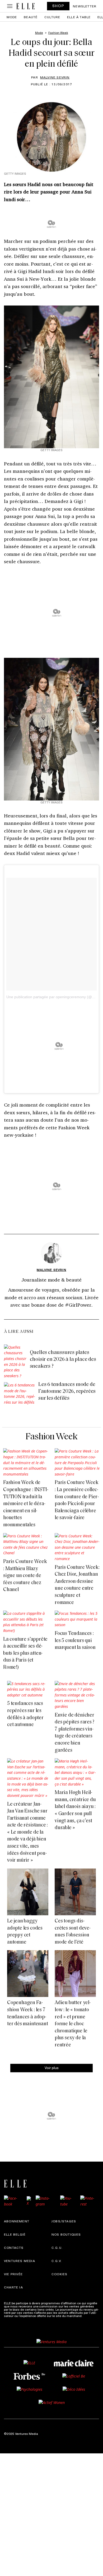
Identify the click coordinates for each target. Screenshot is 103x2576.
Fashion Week (52, 1437)
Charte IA (13, 2287)
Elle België (15, 2234)
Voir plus (52, 2068)
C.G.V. (57, 2261)
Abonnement (17, 2221)
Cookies (59, 2274)
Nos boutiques (66, 2234)
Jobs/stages (64, 2221)
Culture (52, 17)
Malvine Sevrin (55, 77)
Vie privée (13, 2274)
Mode (12, 17)
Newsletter (85, 6)
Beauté (31, 17)
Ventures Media (20, 2261)
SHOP (58, 6)
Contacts (14, 2247)
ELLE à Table (79, 17)
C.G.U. (57, 2247)
